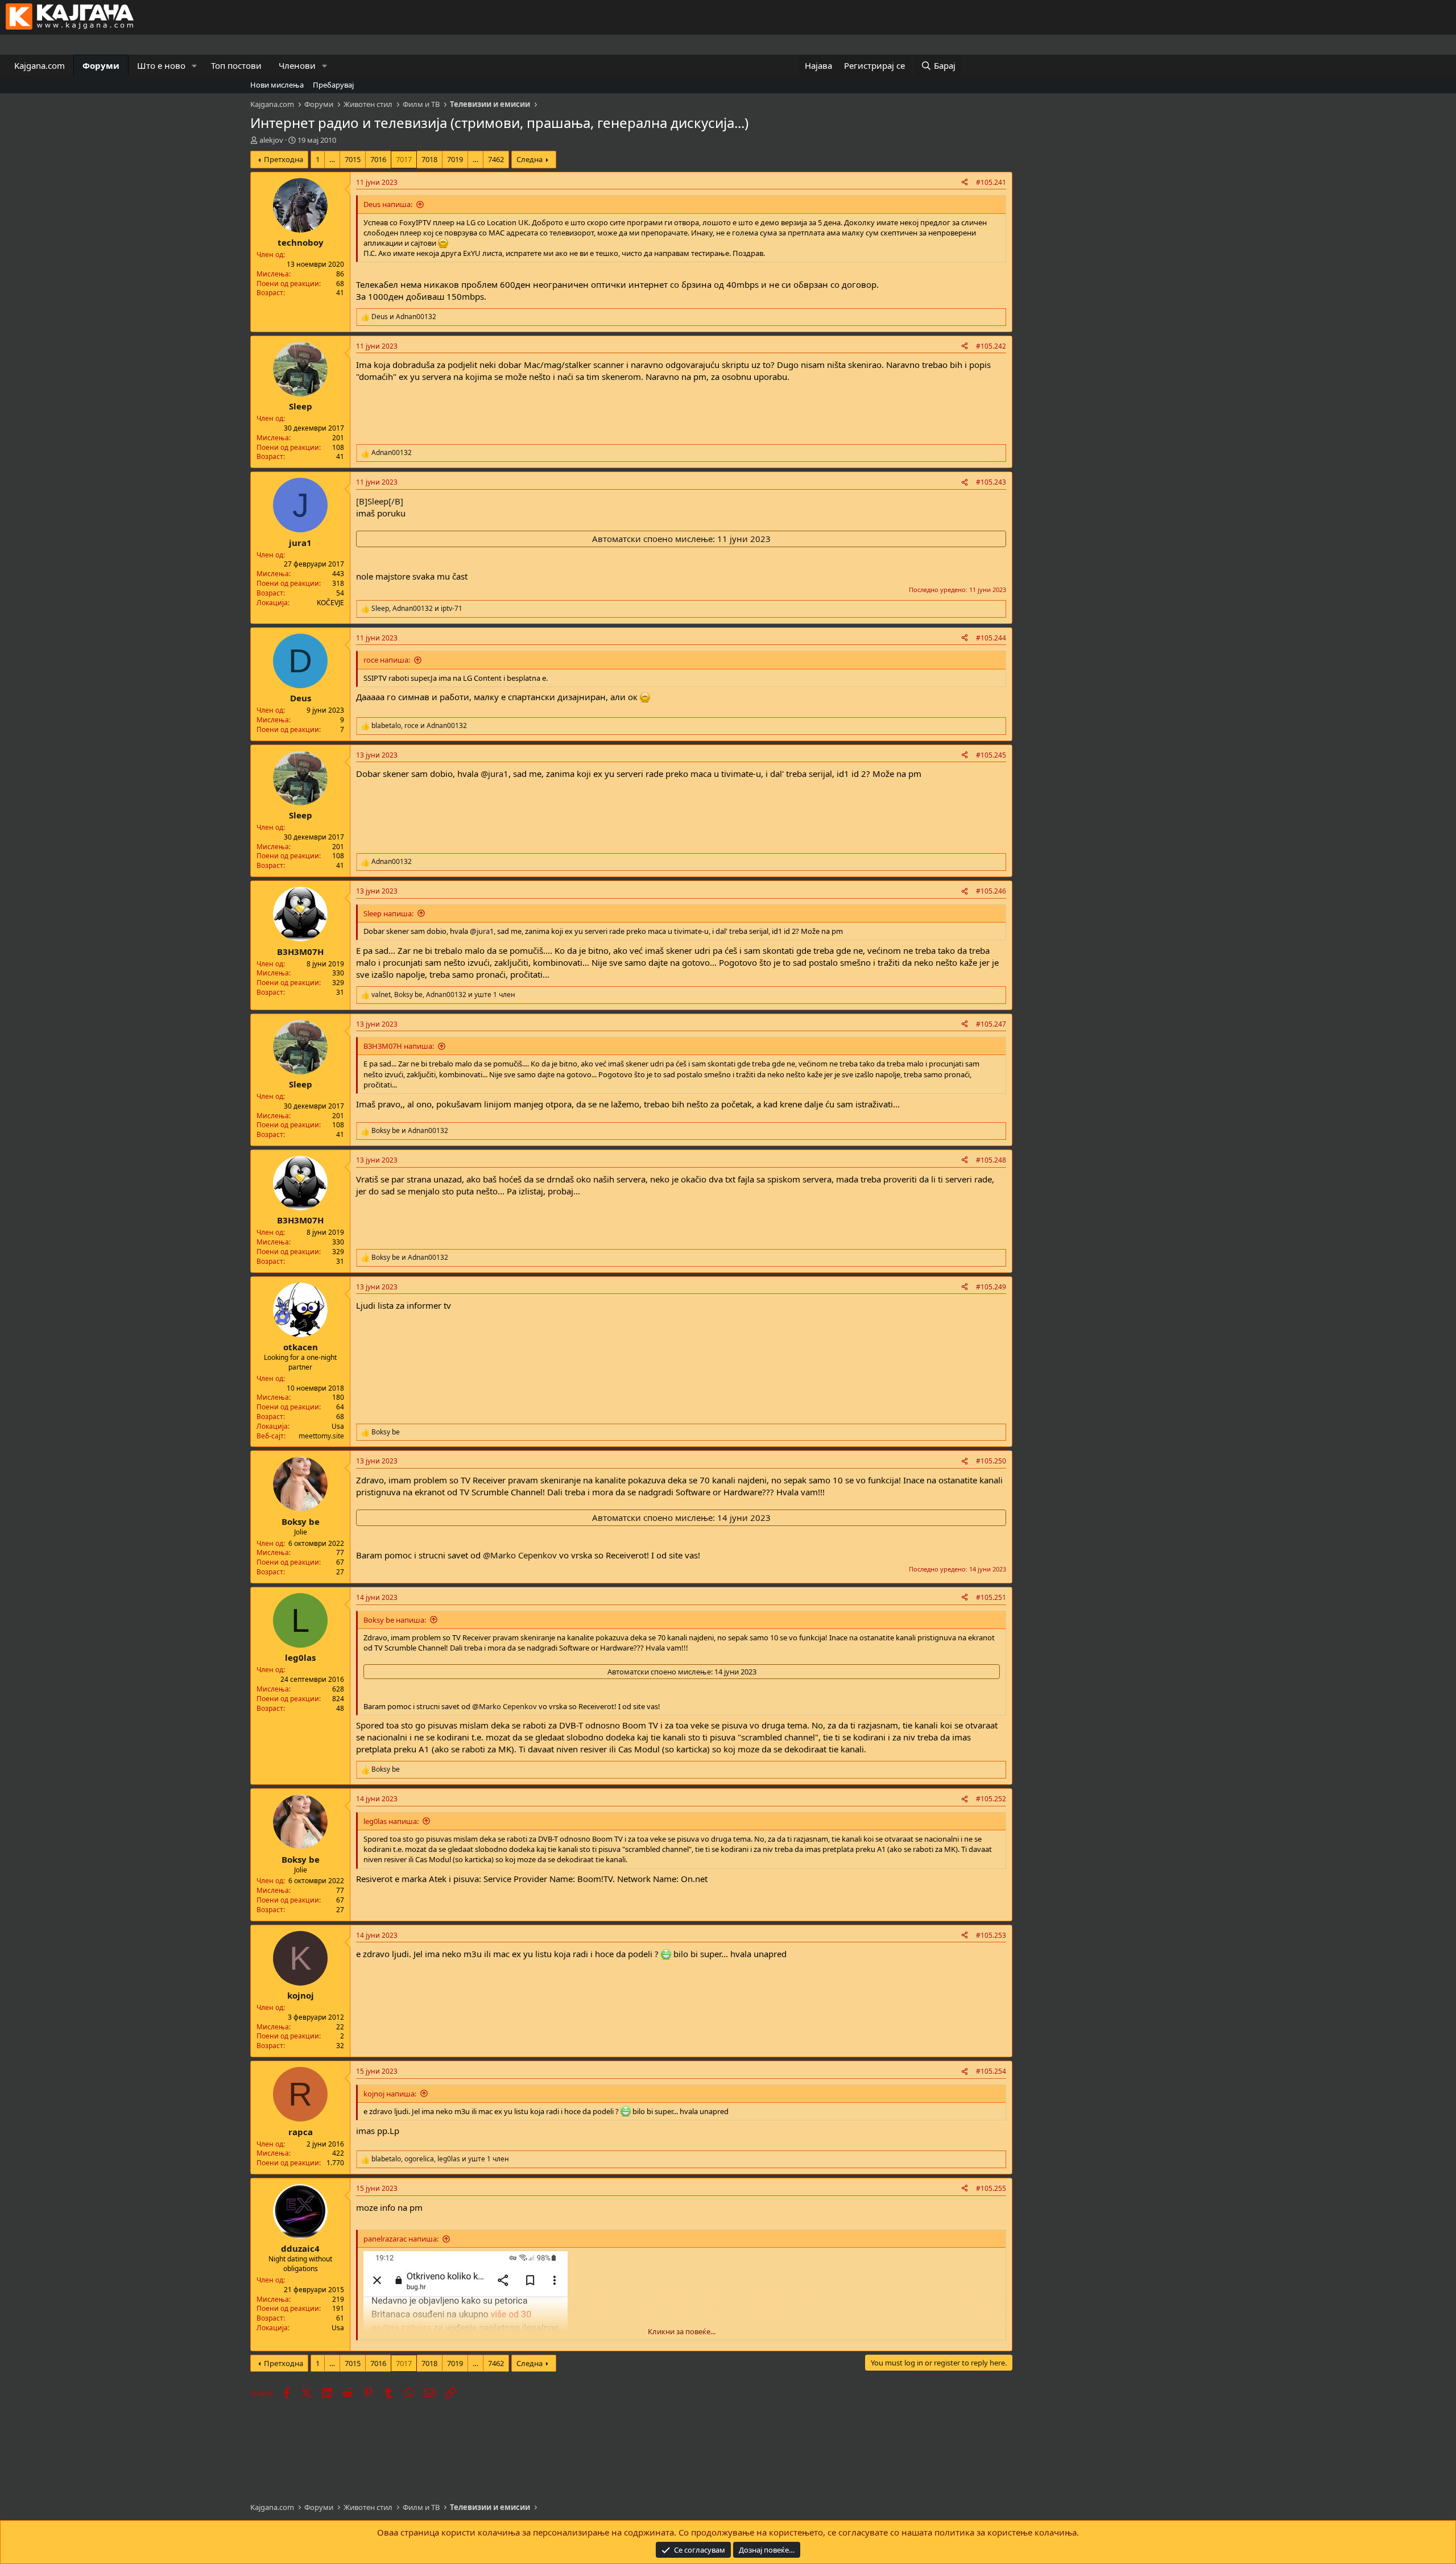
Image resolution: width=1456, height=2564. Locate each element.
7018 (429, 159)
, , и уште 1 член (443, 995)
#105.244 (991, 638)
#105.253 (991, 1935)
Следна (530, 159)
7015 (353, 159)
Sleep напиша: (388, 913)
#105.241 (991, 182)
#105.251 (991, 1597)
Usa (338, 1426)
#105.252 (991, 1799)
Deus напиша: (388, 204)
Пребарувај (333, 85)
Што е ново (161, 65)
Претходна (284, 159)
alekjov (271, 140)
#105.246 (991, 891)
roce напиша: (387, 660)
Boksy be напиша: (395, 1620)
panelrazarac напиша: (401, 2239)
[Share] (965, 183)
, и (417, 609)
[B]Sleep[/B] (380, 501)
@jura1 (495, 774)
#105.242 (991, 346)
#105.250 (991, 1461)
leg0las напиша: (391, 1821)
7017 (404, 159)
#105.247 (991, 1024)
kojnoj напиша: (390, 2094)
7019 (455, 159)
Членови (297, 65)
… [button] (332, 159)
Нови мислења (277, 85)
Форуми (101, 65)
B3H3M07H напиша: (399, 1046)
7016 (378, 159)
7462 (496, 159)
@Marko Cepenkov (520, 1555)
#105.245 (991, 755)
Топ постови (236, 65)
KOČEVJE (330, 603)
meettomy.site (321, 1436)
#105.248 (991, 1160)
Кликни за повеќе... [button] (682, 2331)
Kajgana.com (40, 65)
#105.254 (991, 2071)
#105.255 (991, 2188)
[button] (195, 66)
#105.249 (991, 1287)
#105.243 (991, 482)
